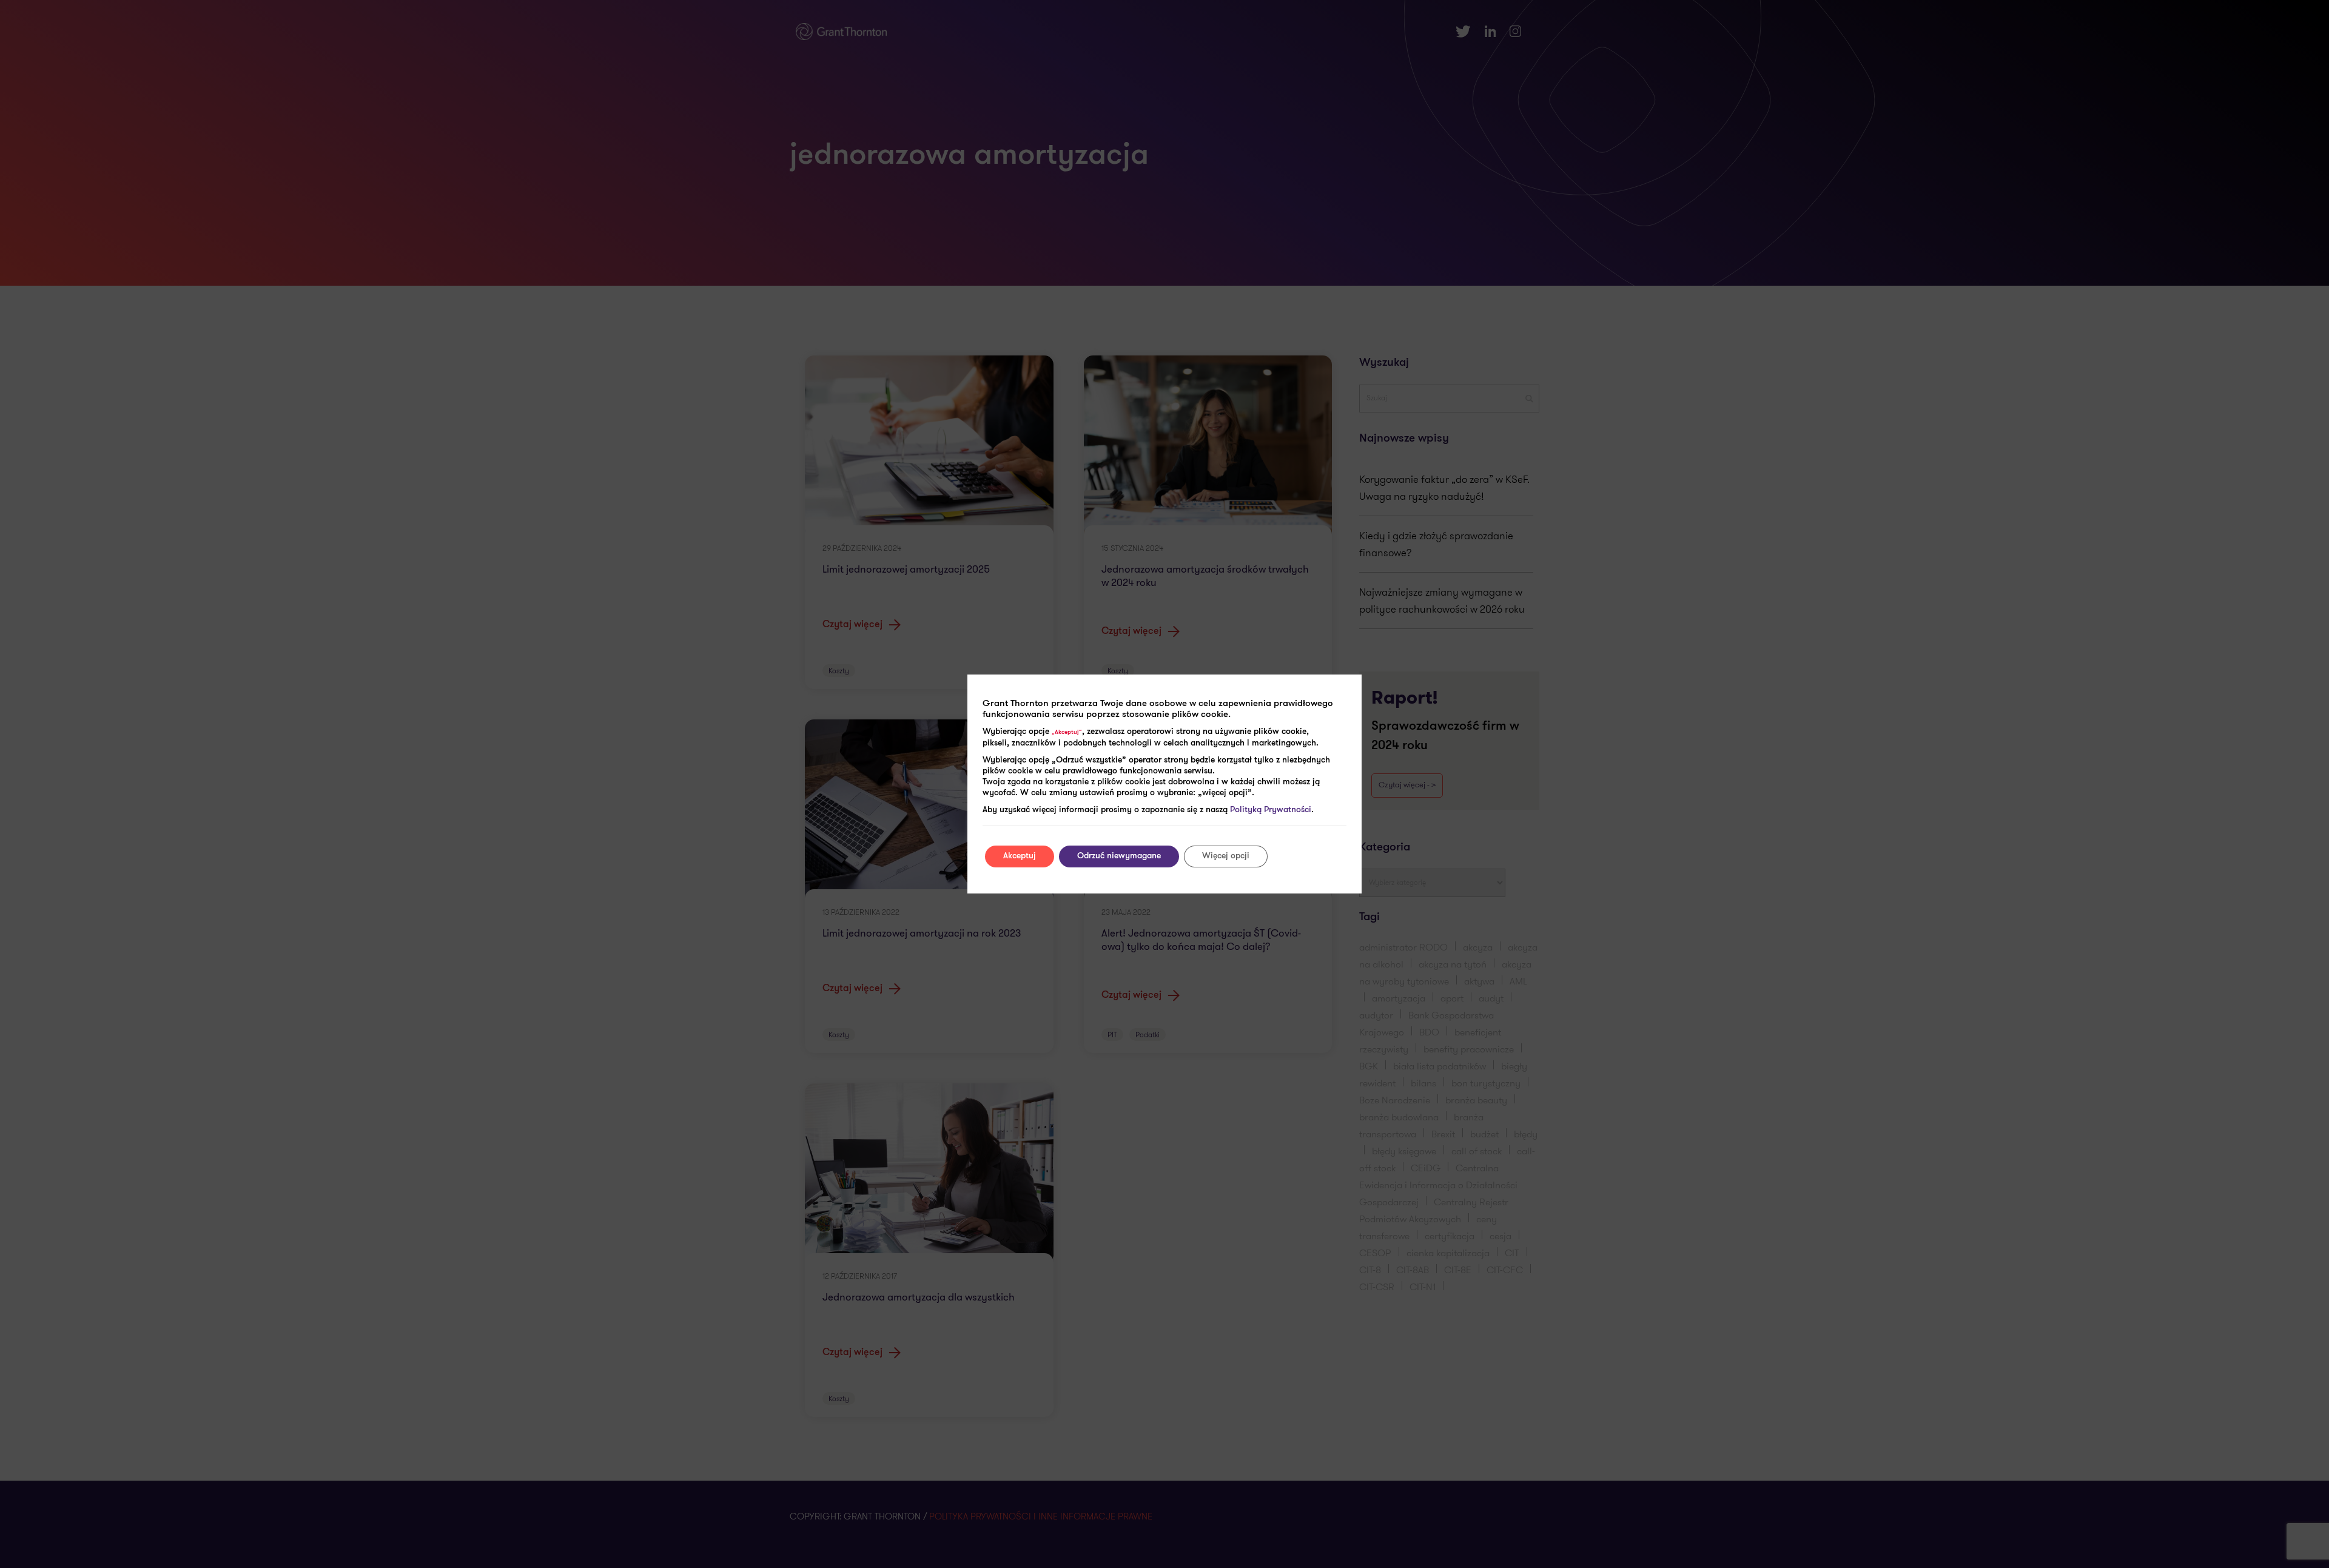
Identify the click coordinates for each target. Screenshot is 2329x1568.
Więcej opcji (1226, 856)
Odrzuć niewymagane (1119, 856)
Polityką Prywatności (1271, 810)
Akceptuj (1020, 856)
